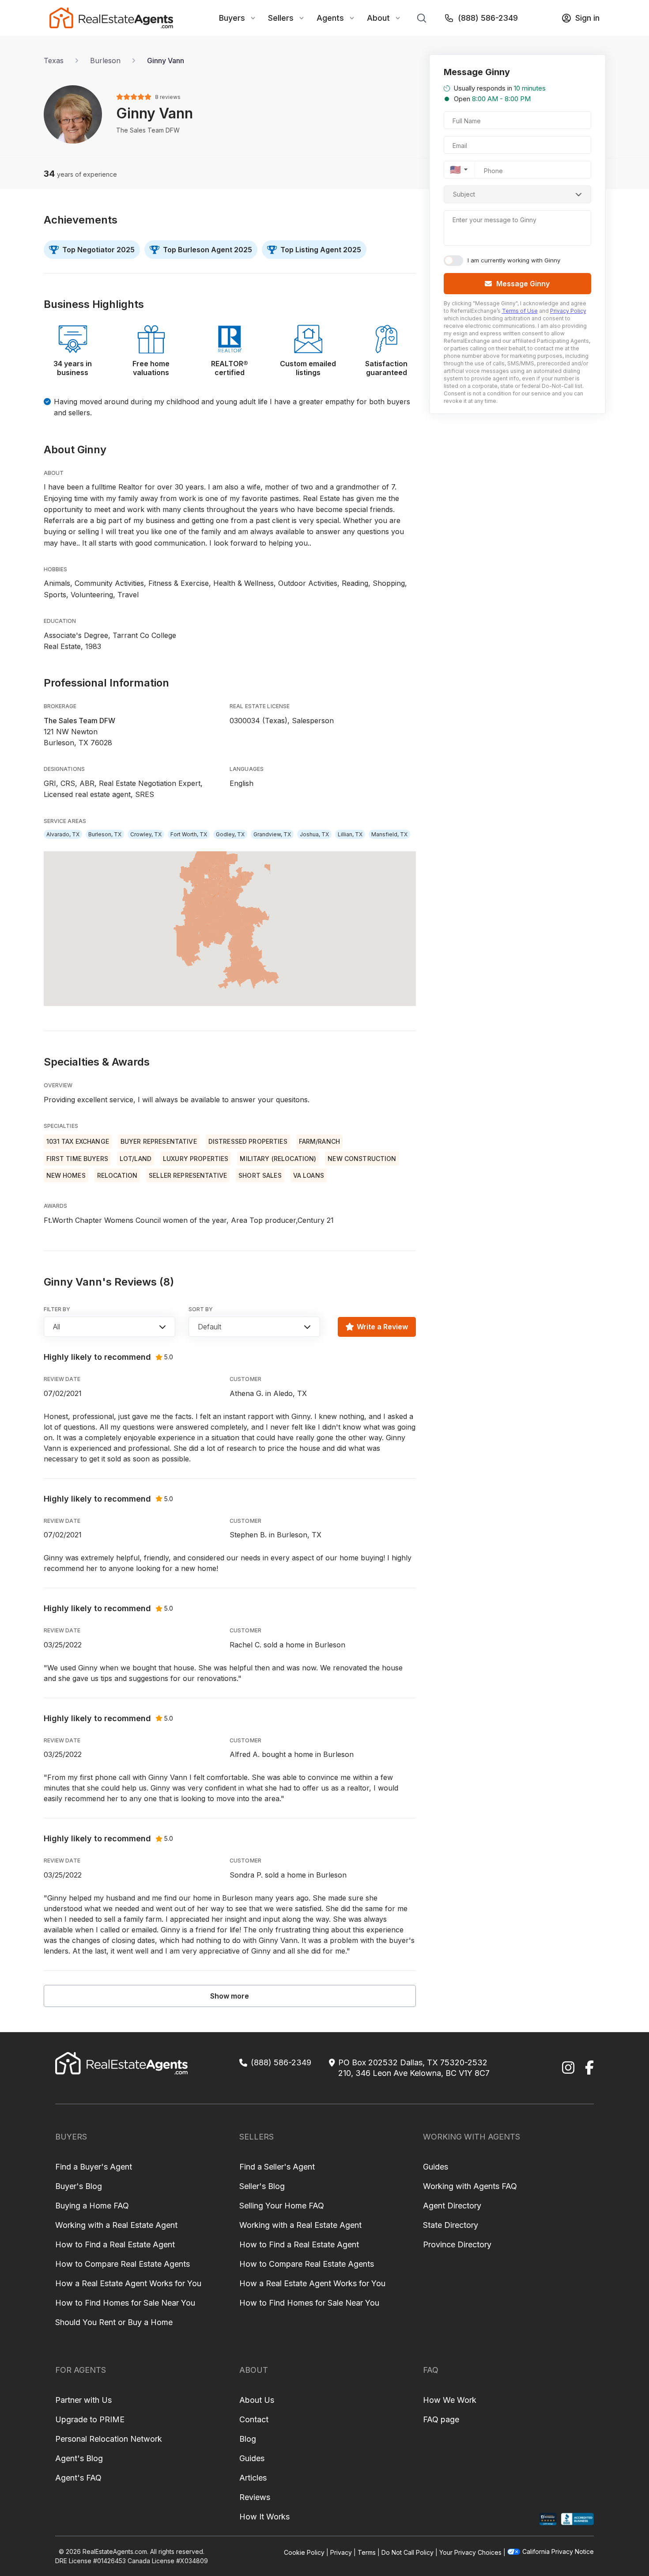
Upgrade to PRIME (90, 2419)
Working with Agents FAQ (470, 2186)
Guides (436, 2167)
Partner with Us (83, 2400)
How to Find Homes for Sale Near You (125, 2303)
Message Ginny (523, 284)
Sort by (201, 1309)
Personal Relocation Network (109, 2439)
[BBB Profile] (577, 2519)
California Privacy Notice (558, 2551)
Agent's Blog (79, 2458)
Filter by (57, 1309)
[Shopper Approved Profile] (548, 2519)
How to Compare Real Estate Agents (123, 2264)
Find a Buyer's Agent (94, 2167)
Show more (230, 1996)
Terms (367, 2552)
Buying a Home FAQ (92, 2206)
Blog (248, 2439)
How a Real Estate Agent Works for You (128, 2283)
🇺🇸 (455, 170)
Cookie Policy (304, 2552)
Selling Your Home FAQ (282, 2206)
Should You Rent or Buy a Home (114, 2322)
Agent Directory (452, 2206)
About (378, 18)
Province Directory (457, 2244)
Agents (330, 18)
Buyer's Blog (79, 2186)
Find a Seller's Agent (277, 2167)
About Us (257, 2400)
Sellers (281, 18)
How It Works (264, 2517)
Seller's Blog (262, 2186)
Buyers (232, 18)
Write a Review (382, 1327)
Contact (254, 2419)
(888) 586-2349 (488, 18)
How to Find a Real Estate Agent (115, 2244)
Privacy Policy (568, 311)
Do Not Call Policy (408, 2552)
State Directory (451, 2225)
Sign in (587, 18)
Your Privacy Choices (470, 2552)
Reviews (255, 2497)
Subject (464, 194)
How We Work (450, 2400)
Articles (253, 2478)
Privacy (341, 2552)
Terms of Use (520, 311)
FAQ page (441, 2419)
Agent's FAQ (78, 2478)
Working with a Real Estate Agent (116, 2225)
